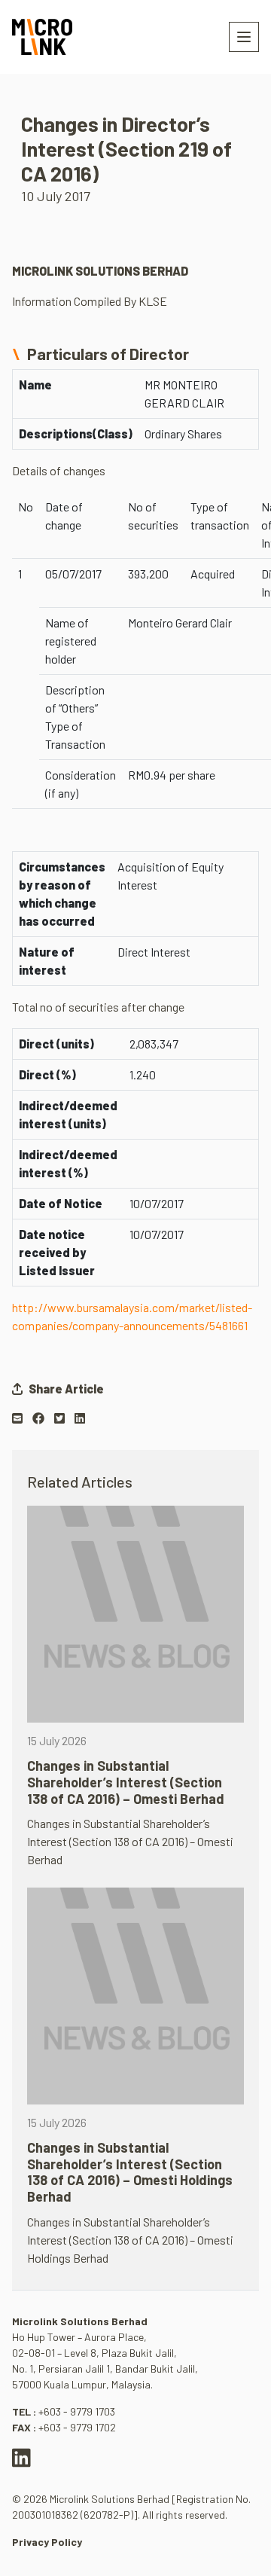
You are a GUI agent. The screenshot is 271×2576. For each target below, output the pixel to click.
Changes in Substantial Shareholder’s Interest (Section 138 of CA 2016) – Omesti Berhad (126, 1782)
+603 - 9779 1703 (77, 2411)
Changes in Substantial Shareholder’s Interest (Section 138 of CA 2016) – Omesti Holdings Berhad (130, 2172)
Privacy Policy (47, 2542)
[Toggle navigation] (244, 37)
